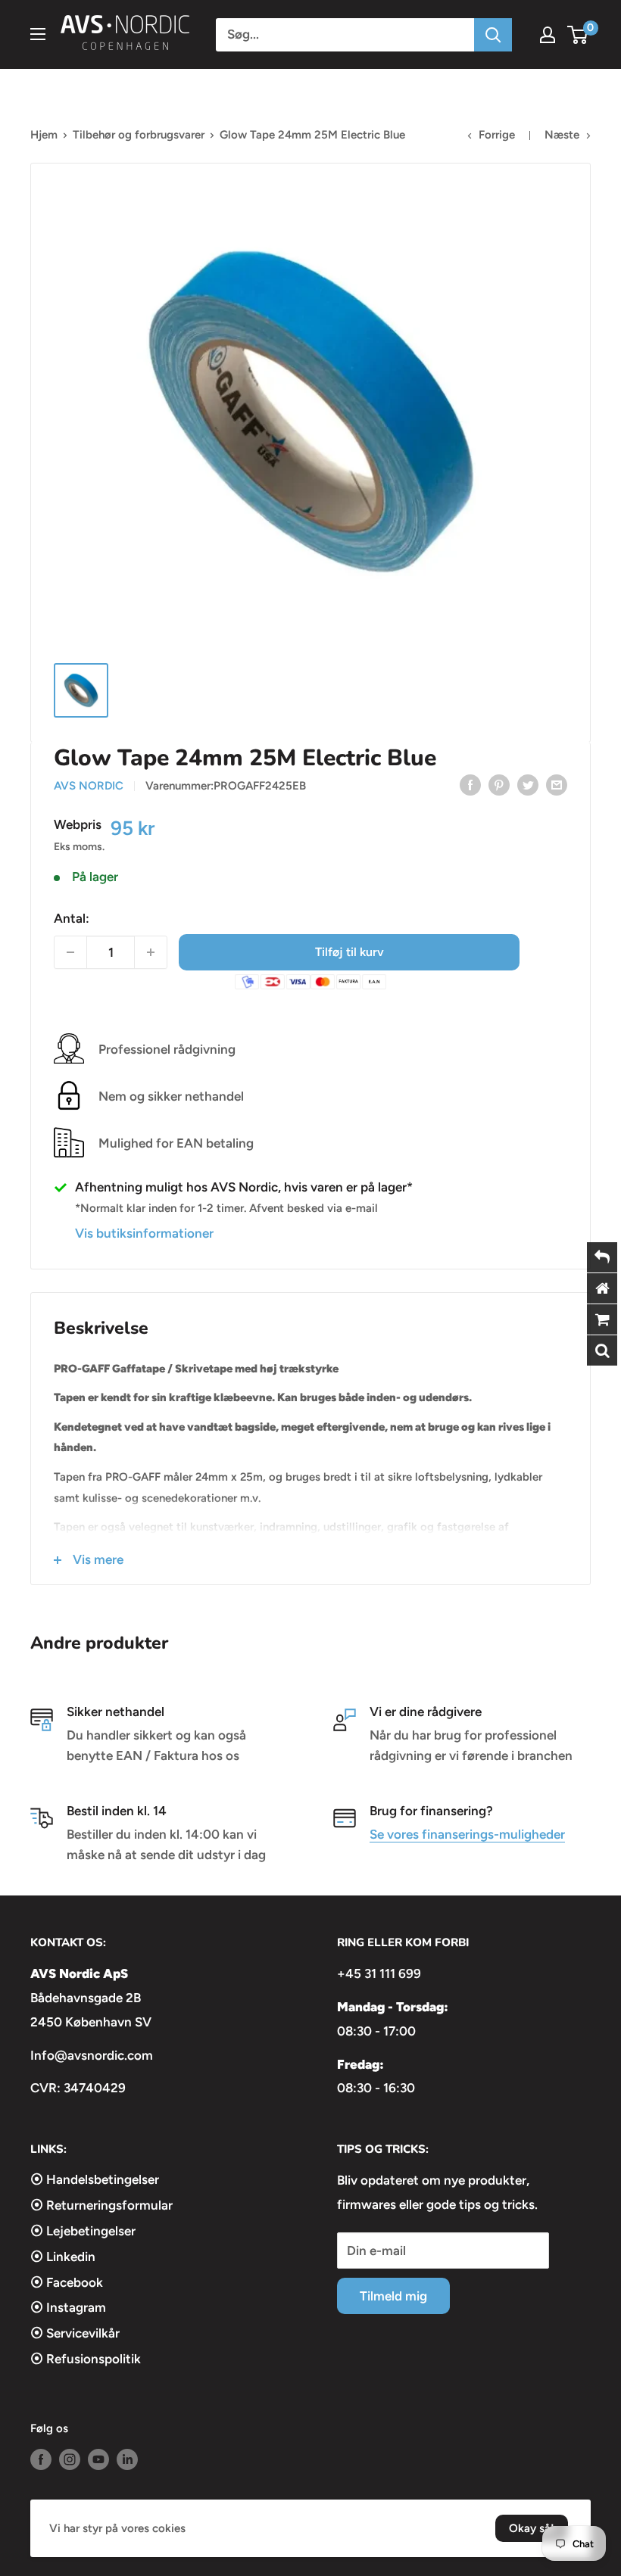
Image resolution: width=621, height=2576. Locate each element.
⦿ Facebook (67, 2282)
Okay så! (532, 2528)
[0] (578, 35)
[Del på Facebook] (470, 784)
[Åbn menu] (38, 34)
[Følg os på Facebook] (41, 2459)
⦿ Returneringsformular (101, 2205)
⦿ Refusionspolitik (86, 2359)
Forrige (497, 135)
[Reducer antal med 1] (70, 952)
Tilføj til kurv (350, 952)
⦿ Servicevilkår (75, 2333)
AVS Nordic (89, 786)
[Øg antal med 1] (151, 952)
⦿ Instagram (68, 2307)
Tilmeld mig (393, 2296)
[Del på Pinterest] (499, 784)
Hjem (44, 135)
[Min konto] (548, 35)
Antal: (72, 918)
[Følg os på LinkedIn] (127, 2459)
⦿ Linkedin (63, 2257)
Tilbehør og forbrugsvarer (139, 135)
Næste (562, 135)
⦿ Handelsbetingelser (95, 2179)
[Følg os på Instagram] (70, 2459)
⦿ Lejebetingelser (83, 2231)
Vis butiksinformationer (144, 1233)
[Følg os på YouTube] (98, 2459)
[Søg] (493, 35)
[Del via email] (557, 784)
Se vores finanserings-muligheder (467, 1834)
